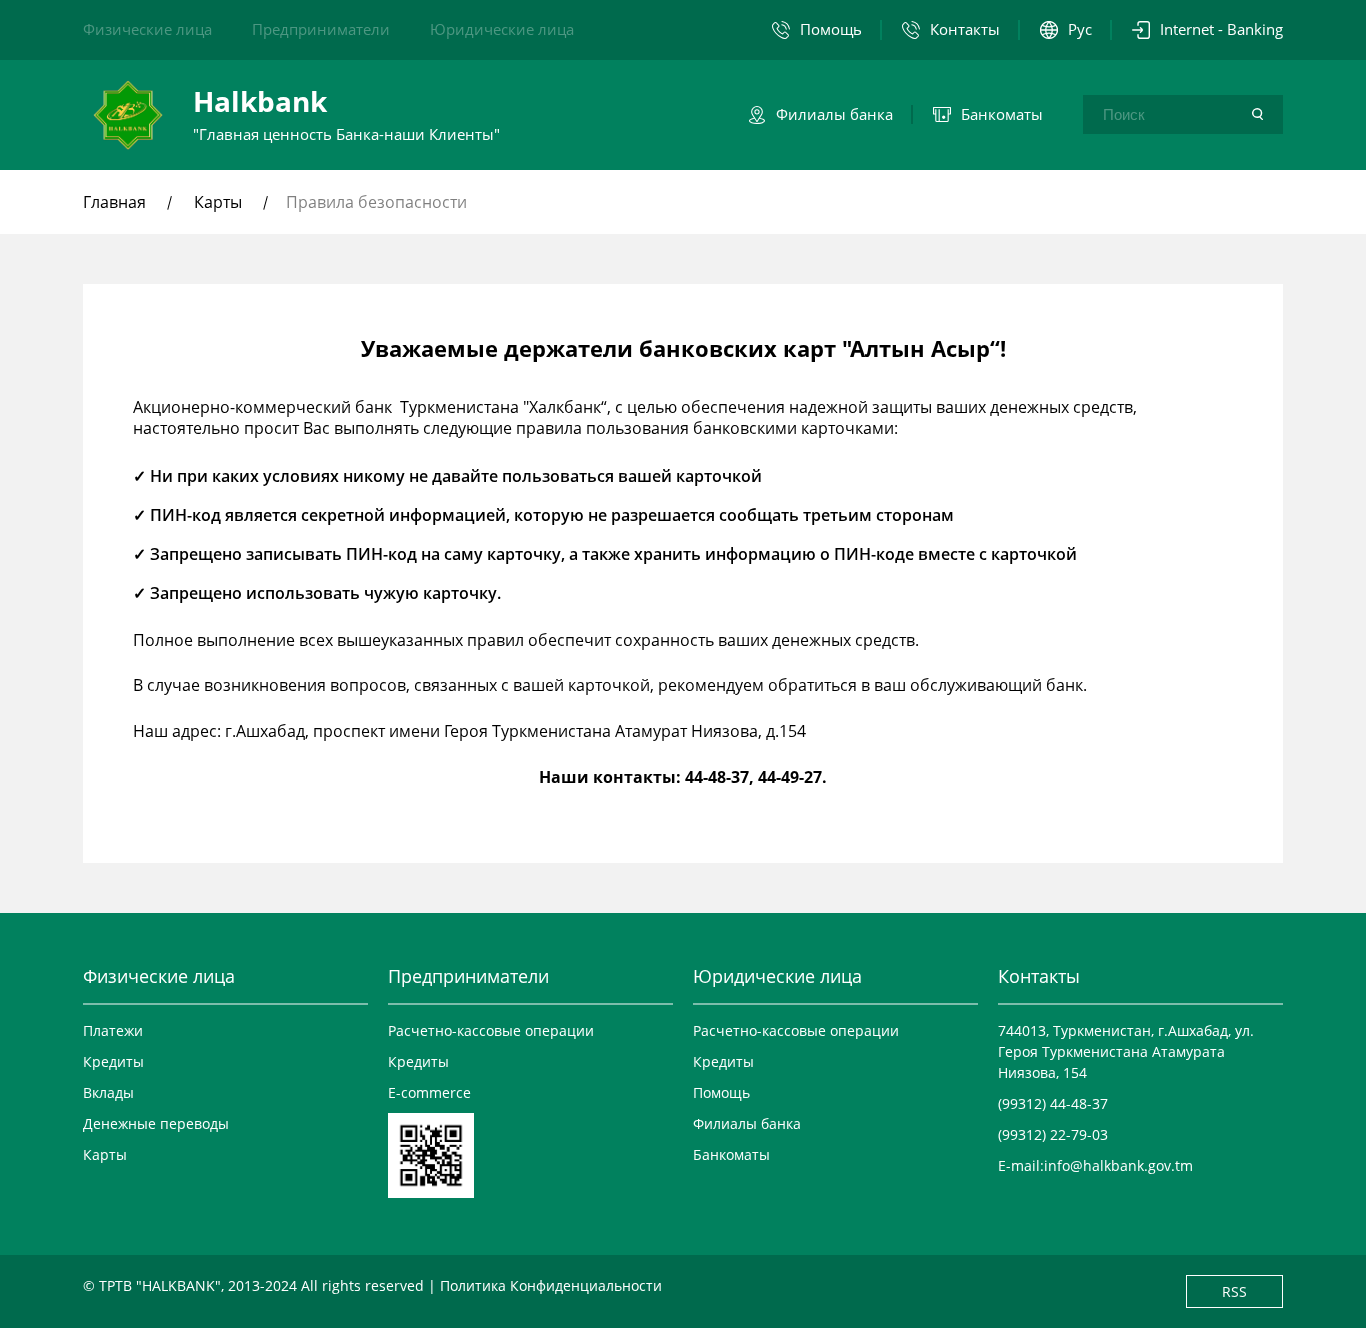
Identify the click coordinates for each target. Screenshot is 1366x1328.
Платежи (113, 1030)
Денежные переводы (156, 1123)
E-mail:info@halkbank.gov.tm (1095, 1165)
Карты (218, 202)
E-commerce (429, 1092)
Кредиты (113, 1061)
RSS (1234, 1291)
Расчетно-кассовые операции (491, 1030)
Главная (116, 202)
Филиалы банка (747, 1123)
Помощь (721, 1092)
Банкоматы (731, 1154)
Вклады (108, 1092)
